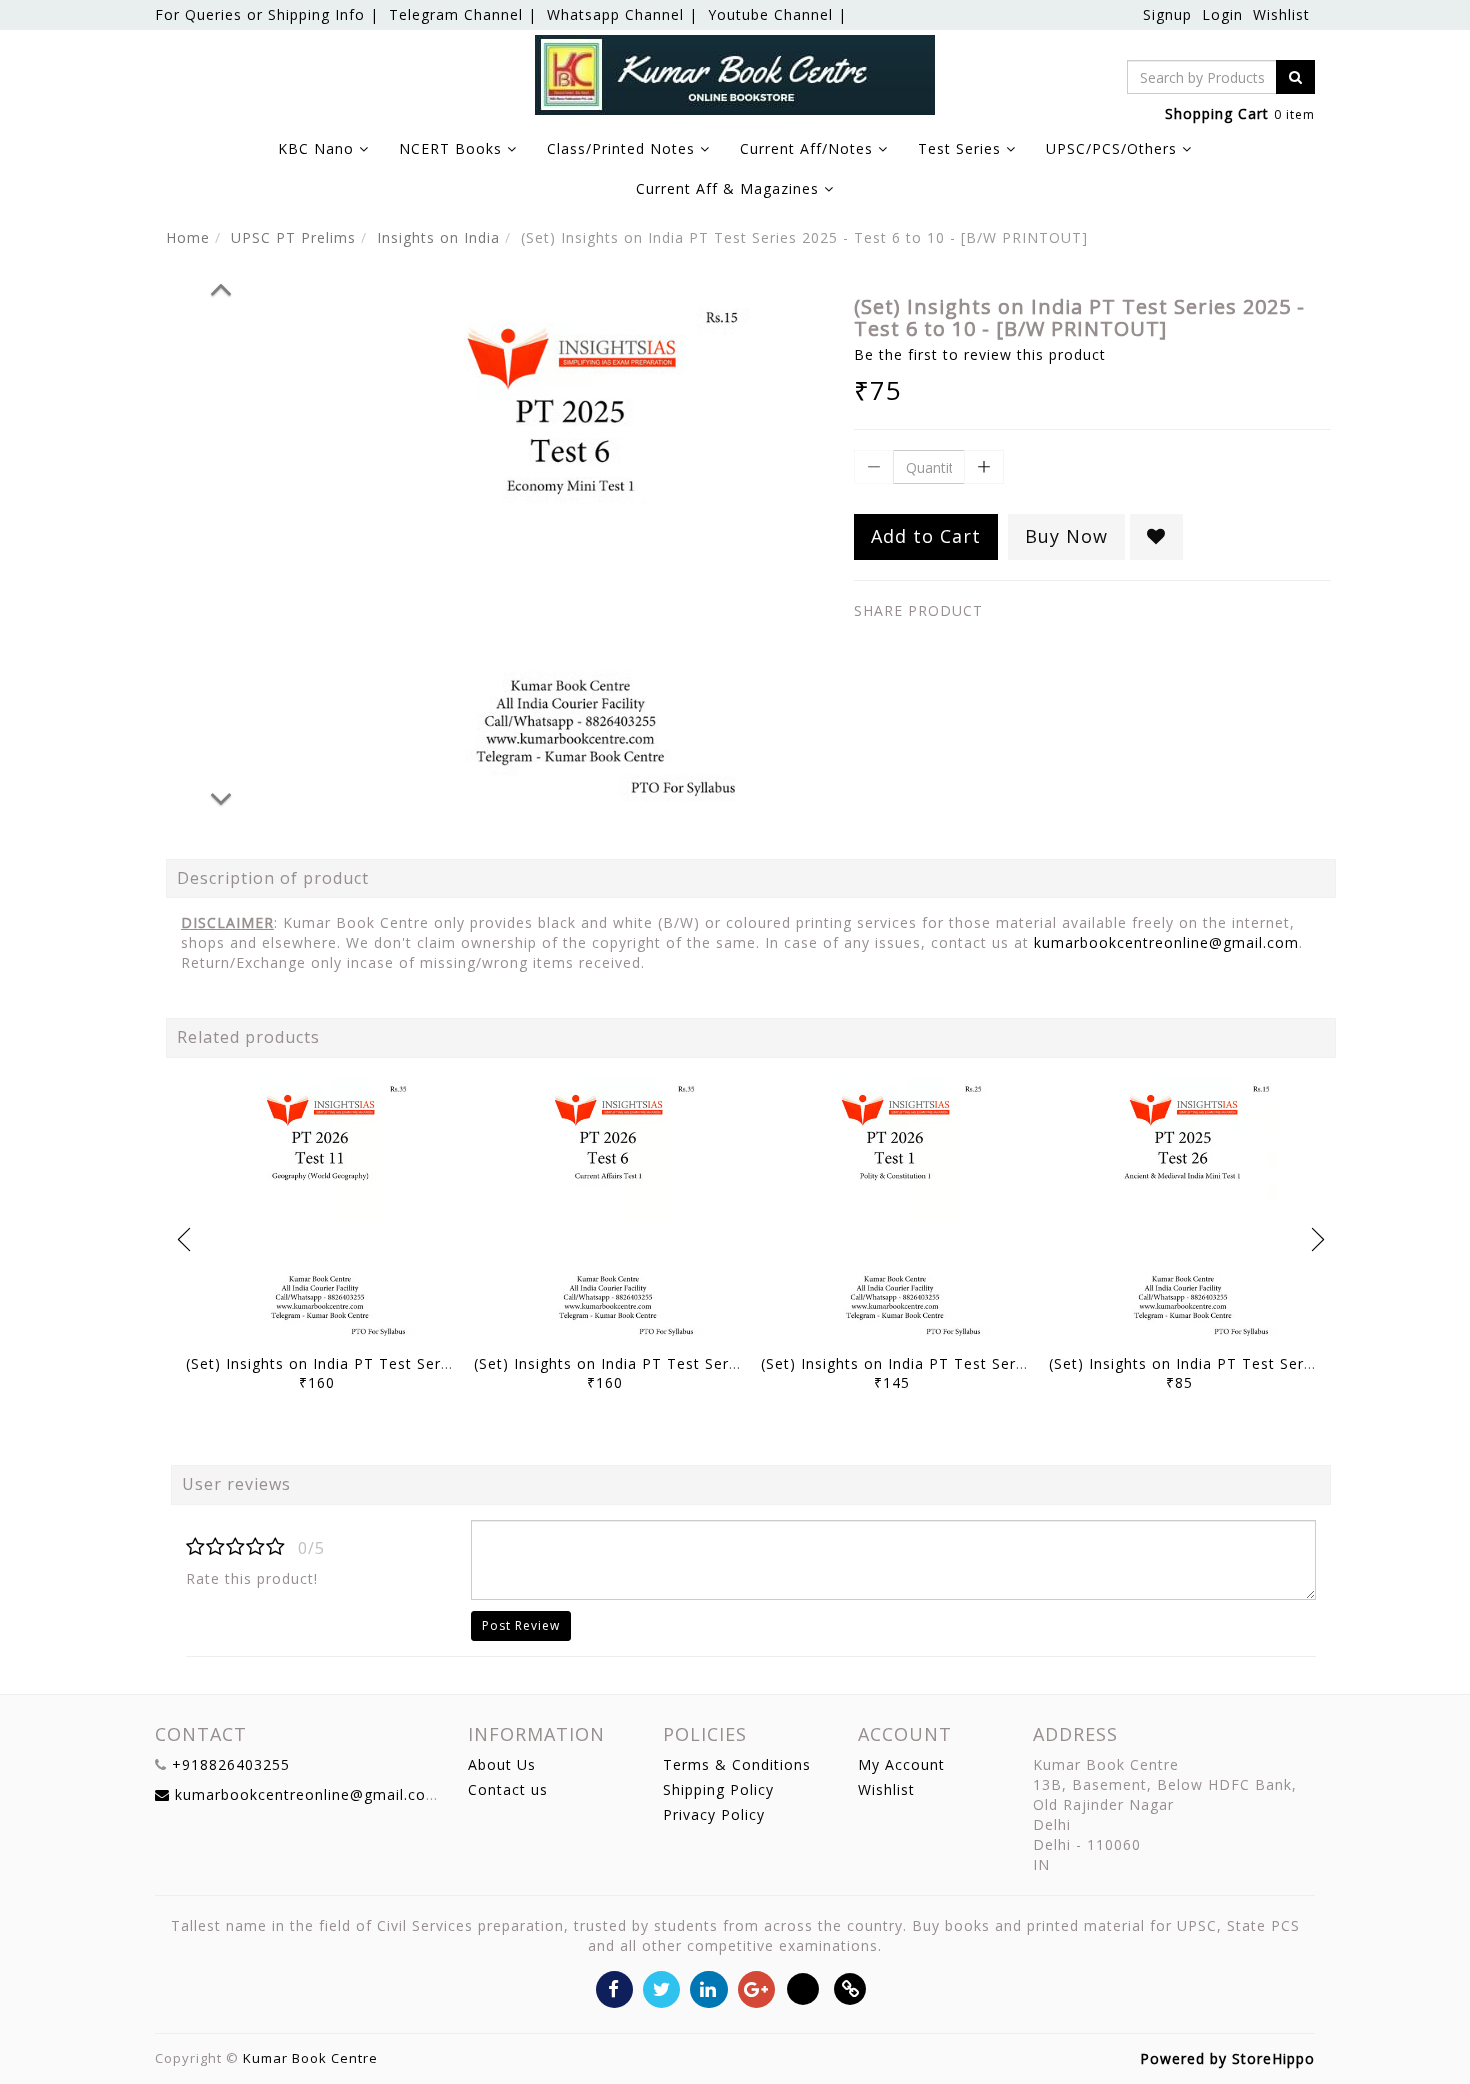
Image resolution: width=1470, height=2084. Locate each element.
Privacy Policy (714, 1814)
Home (188, 237)
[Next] (221, 796)
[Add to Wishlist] (1156, 537)
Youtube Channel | (777, 14)
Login (1222, 14)
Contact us (508, 1789)
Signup (1167, 14)
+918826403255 (231, 1764)
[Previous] (221, 286)
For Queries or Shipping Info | (267, 14)
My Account (901, 1764)
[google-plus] (756, 1987)
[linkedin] (708, 1987)
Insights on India (438, 237)
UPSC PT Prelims (293, 237)
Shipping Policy (718, 1789)
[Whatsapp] (803, 1987)
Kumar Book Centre (310, 2058)
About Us (502, 1764)
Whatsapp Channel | (622, 14)
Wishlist (1281, 14)
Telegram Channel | (463, 14)
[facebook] (614, 1987)
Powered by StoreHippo (1227, 2058)
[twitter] (661, 1987)
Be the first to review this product (980, 354)
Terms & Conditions (737, 1764)
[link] (850, 1987)
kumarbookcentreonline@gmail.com (1166, 942)
